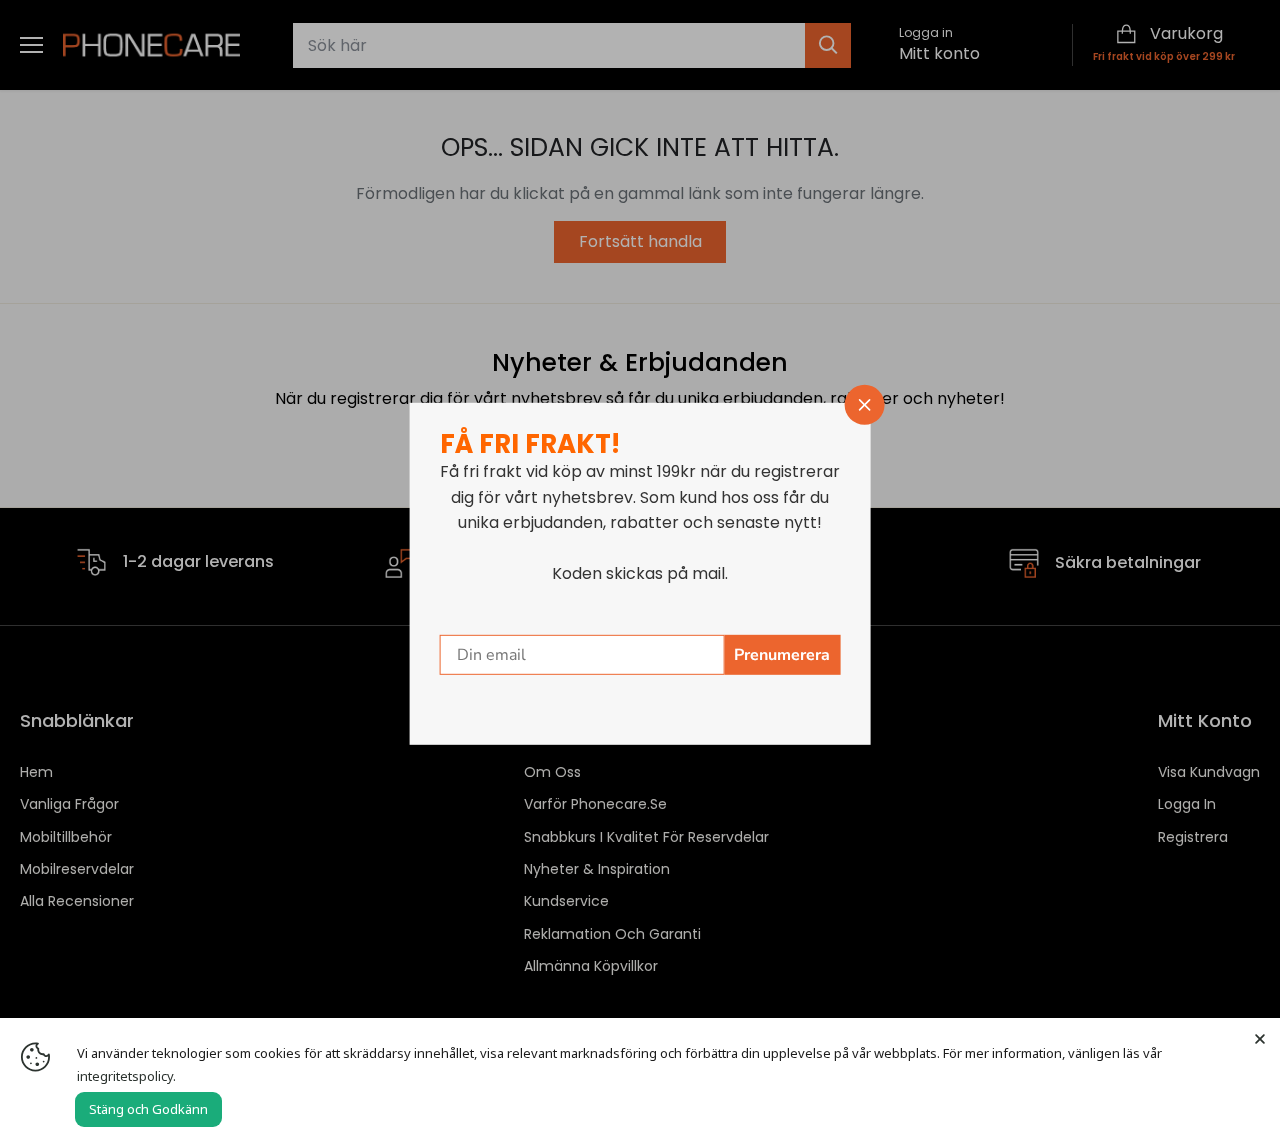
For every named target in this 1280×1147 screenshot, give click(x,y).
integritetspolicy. (126, 1076)
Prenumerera (782, 655)
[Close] (1260, 1038)
